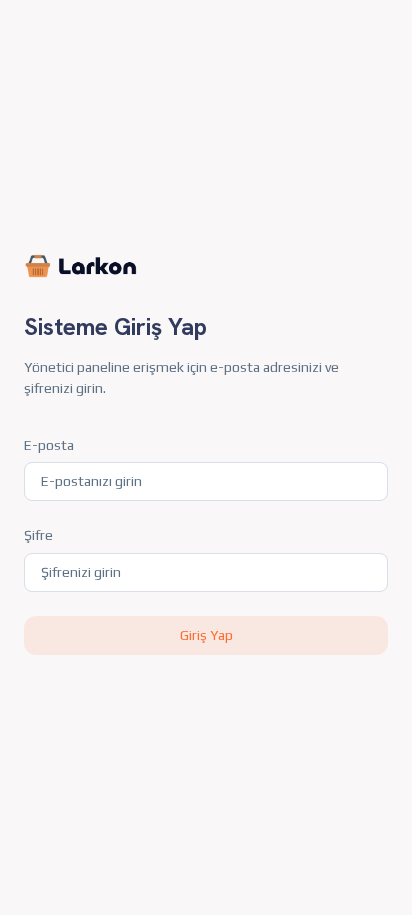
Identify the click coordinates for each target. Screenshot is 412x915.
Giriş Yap (206, 635)
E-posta (49, 445)
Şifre (38, 535)
